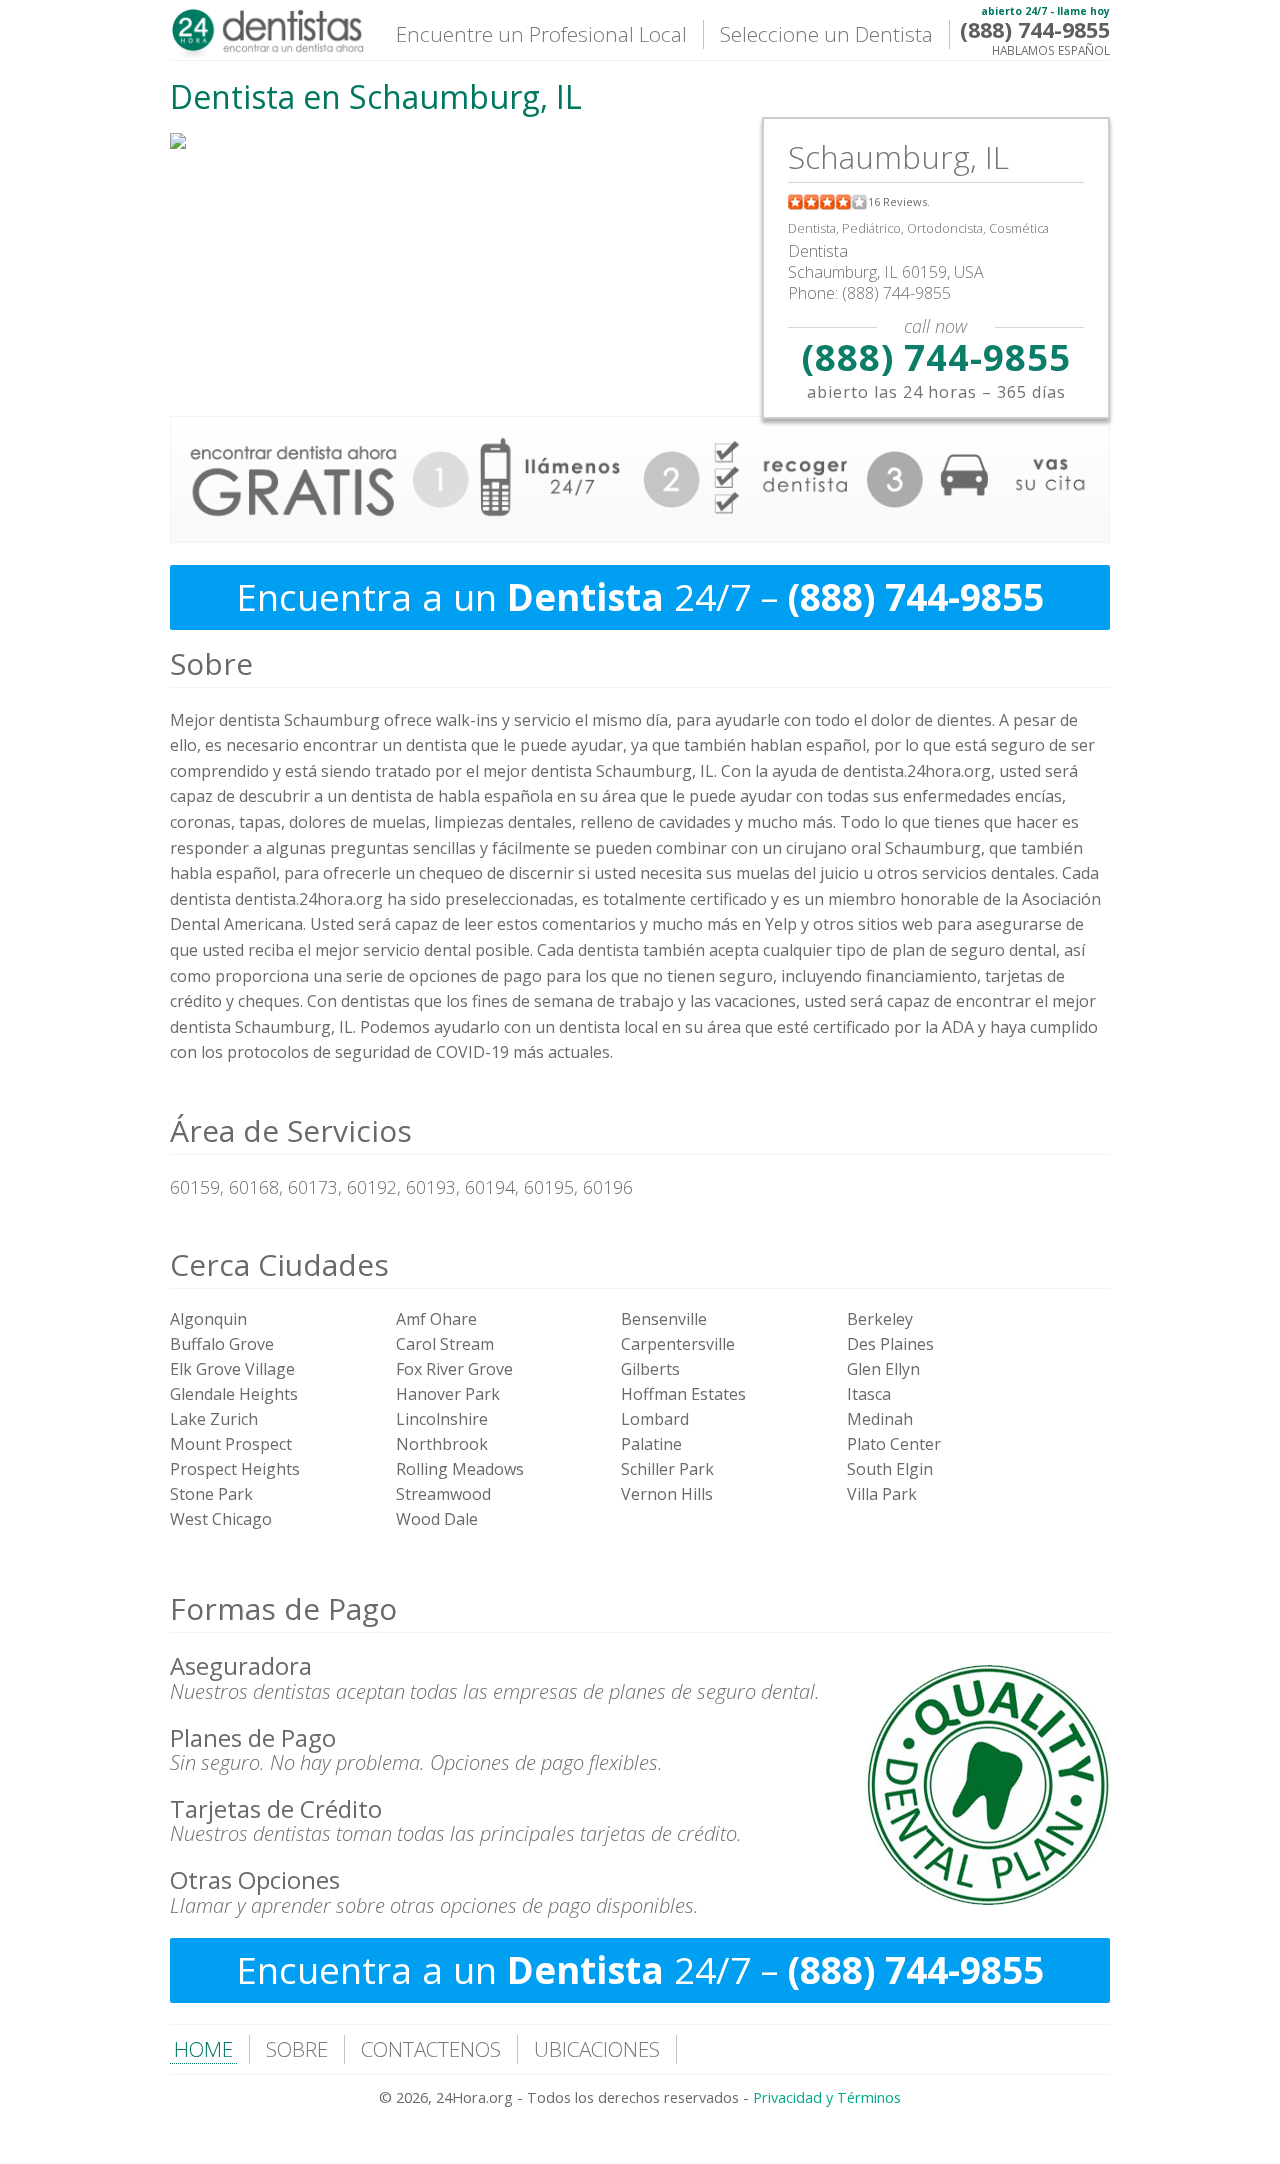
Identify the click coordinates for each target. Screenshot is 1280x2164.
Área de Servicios (291, 1130)
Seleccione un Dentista (826, 34)
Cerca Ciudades (279, 1264)
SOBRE (297, 2049)
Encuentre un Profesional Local (541, 34)
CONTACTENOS (431, 2049)
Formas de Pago (283, 1608)
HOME (203, 2049)
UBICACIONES (597, 2049)
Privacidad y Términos (827, 2097)
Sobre (211, 663)
